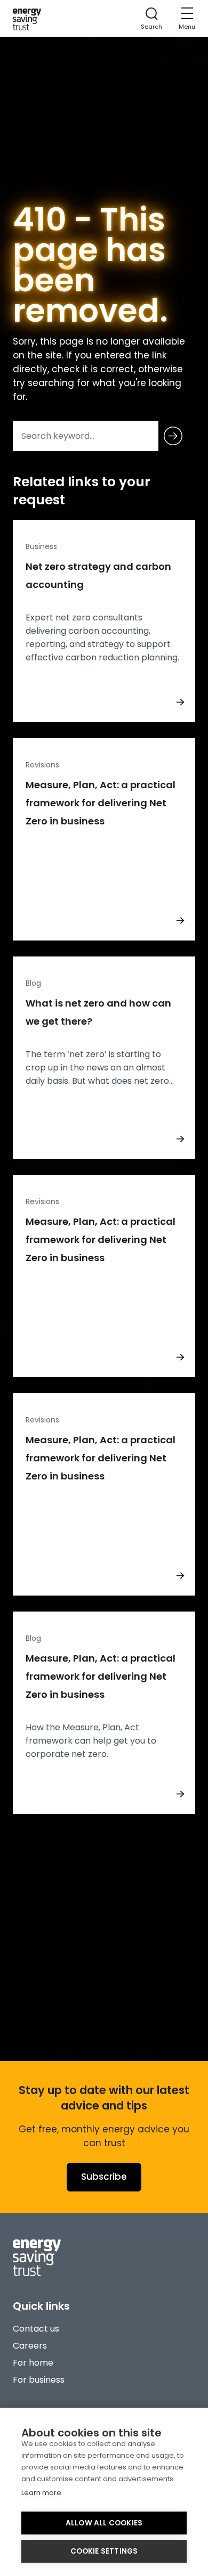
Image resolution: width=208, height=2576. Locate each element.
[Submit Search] (173, 436)
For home (33, 2363)
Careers (30, 2346)
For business (39, 2380)
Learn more (41, 2493)
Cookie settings (104, 2551)
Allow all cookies (104, 2523)
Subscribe (104, 2177)
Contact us (36, 2329)
